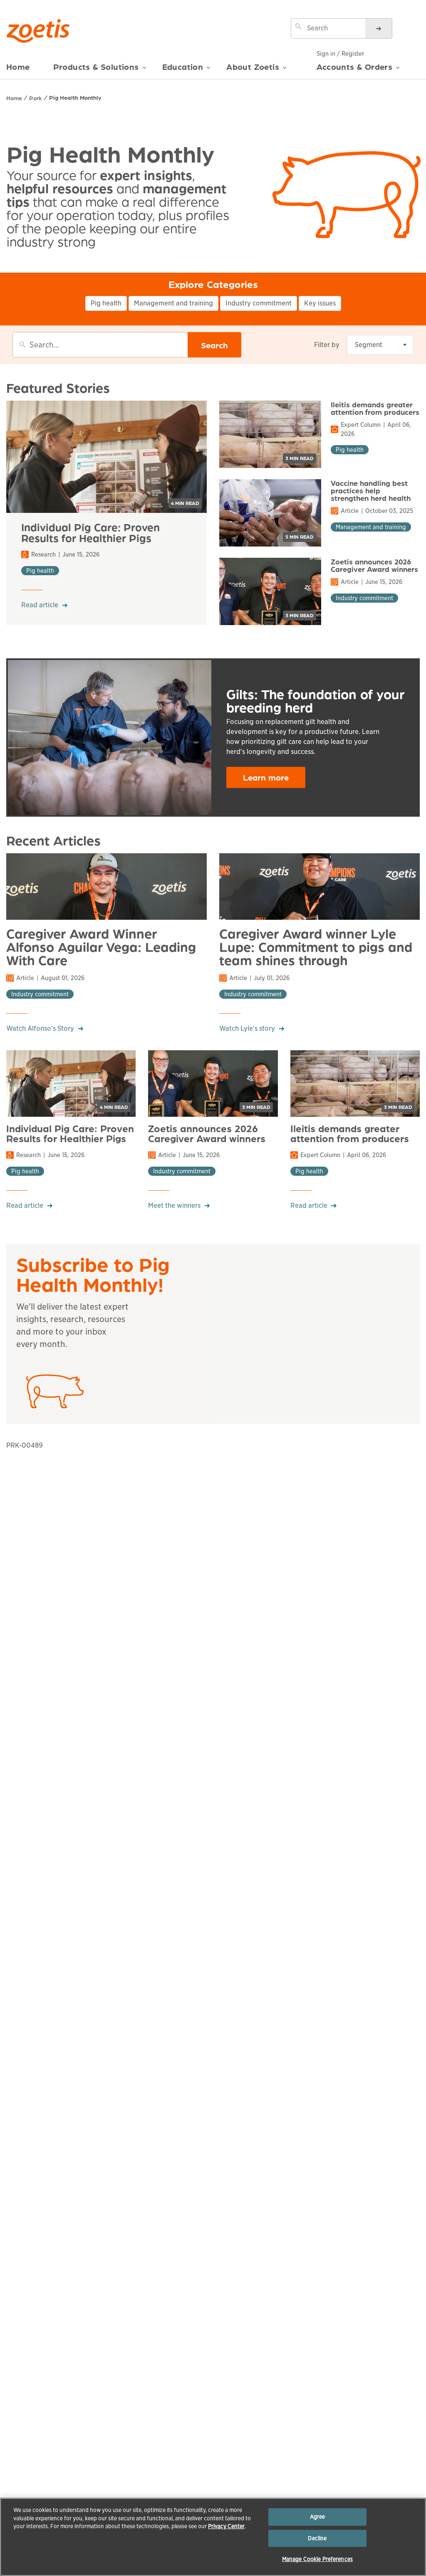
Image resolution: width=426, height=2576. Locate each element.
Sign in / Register (340, 54)
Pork (36, 98)
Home (18, 67)
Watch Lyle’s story (247, 1028)
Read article (40, 605)
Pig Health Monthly (75, 97)
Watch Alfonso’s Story (40, 1028)
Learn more (266, 777)
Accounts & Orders (355, 66)
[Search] (379, 28)
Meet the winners (174, 1205)
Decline (317, 2538)
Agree (318, 2517)
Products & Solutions (96, 67)
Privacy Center (226, 2526)
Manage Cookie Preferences (317, 2559)
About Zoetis (253, 67)
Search (214, 345)
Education (183, 67)
